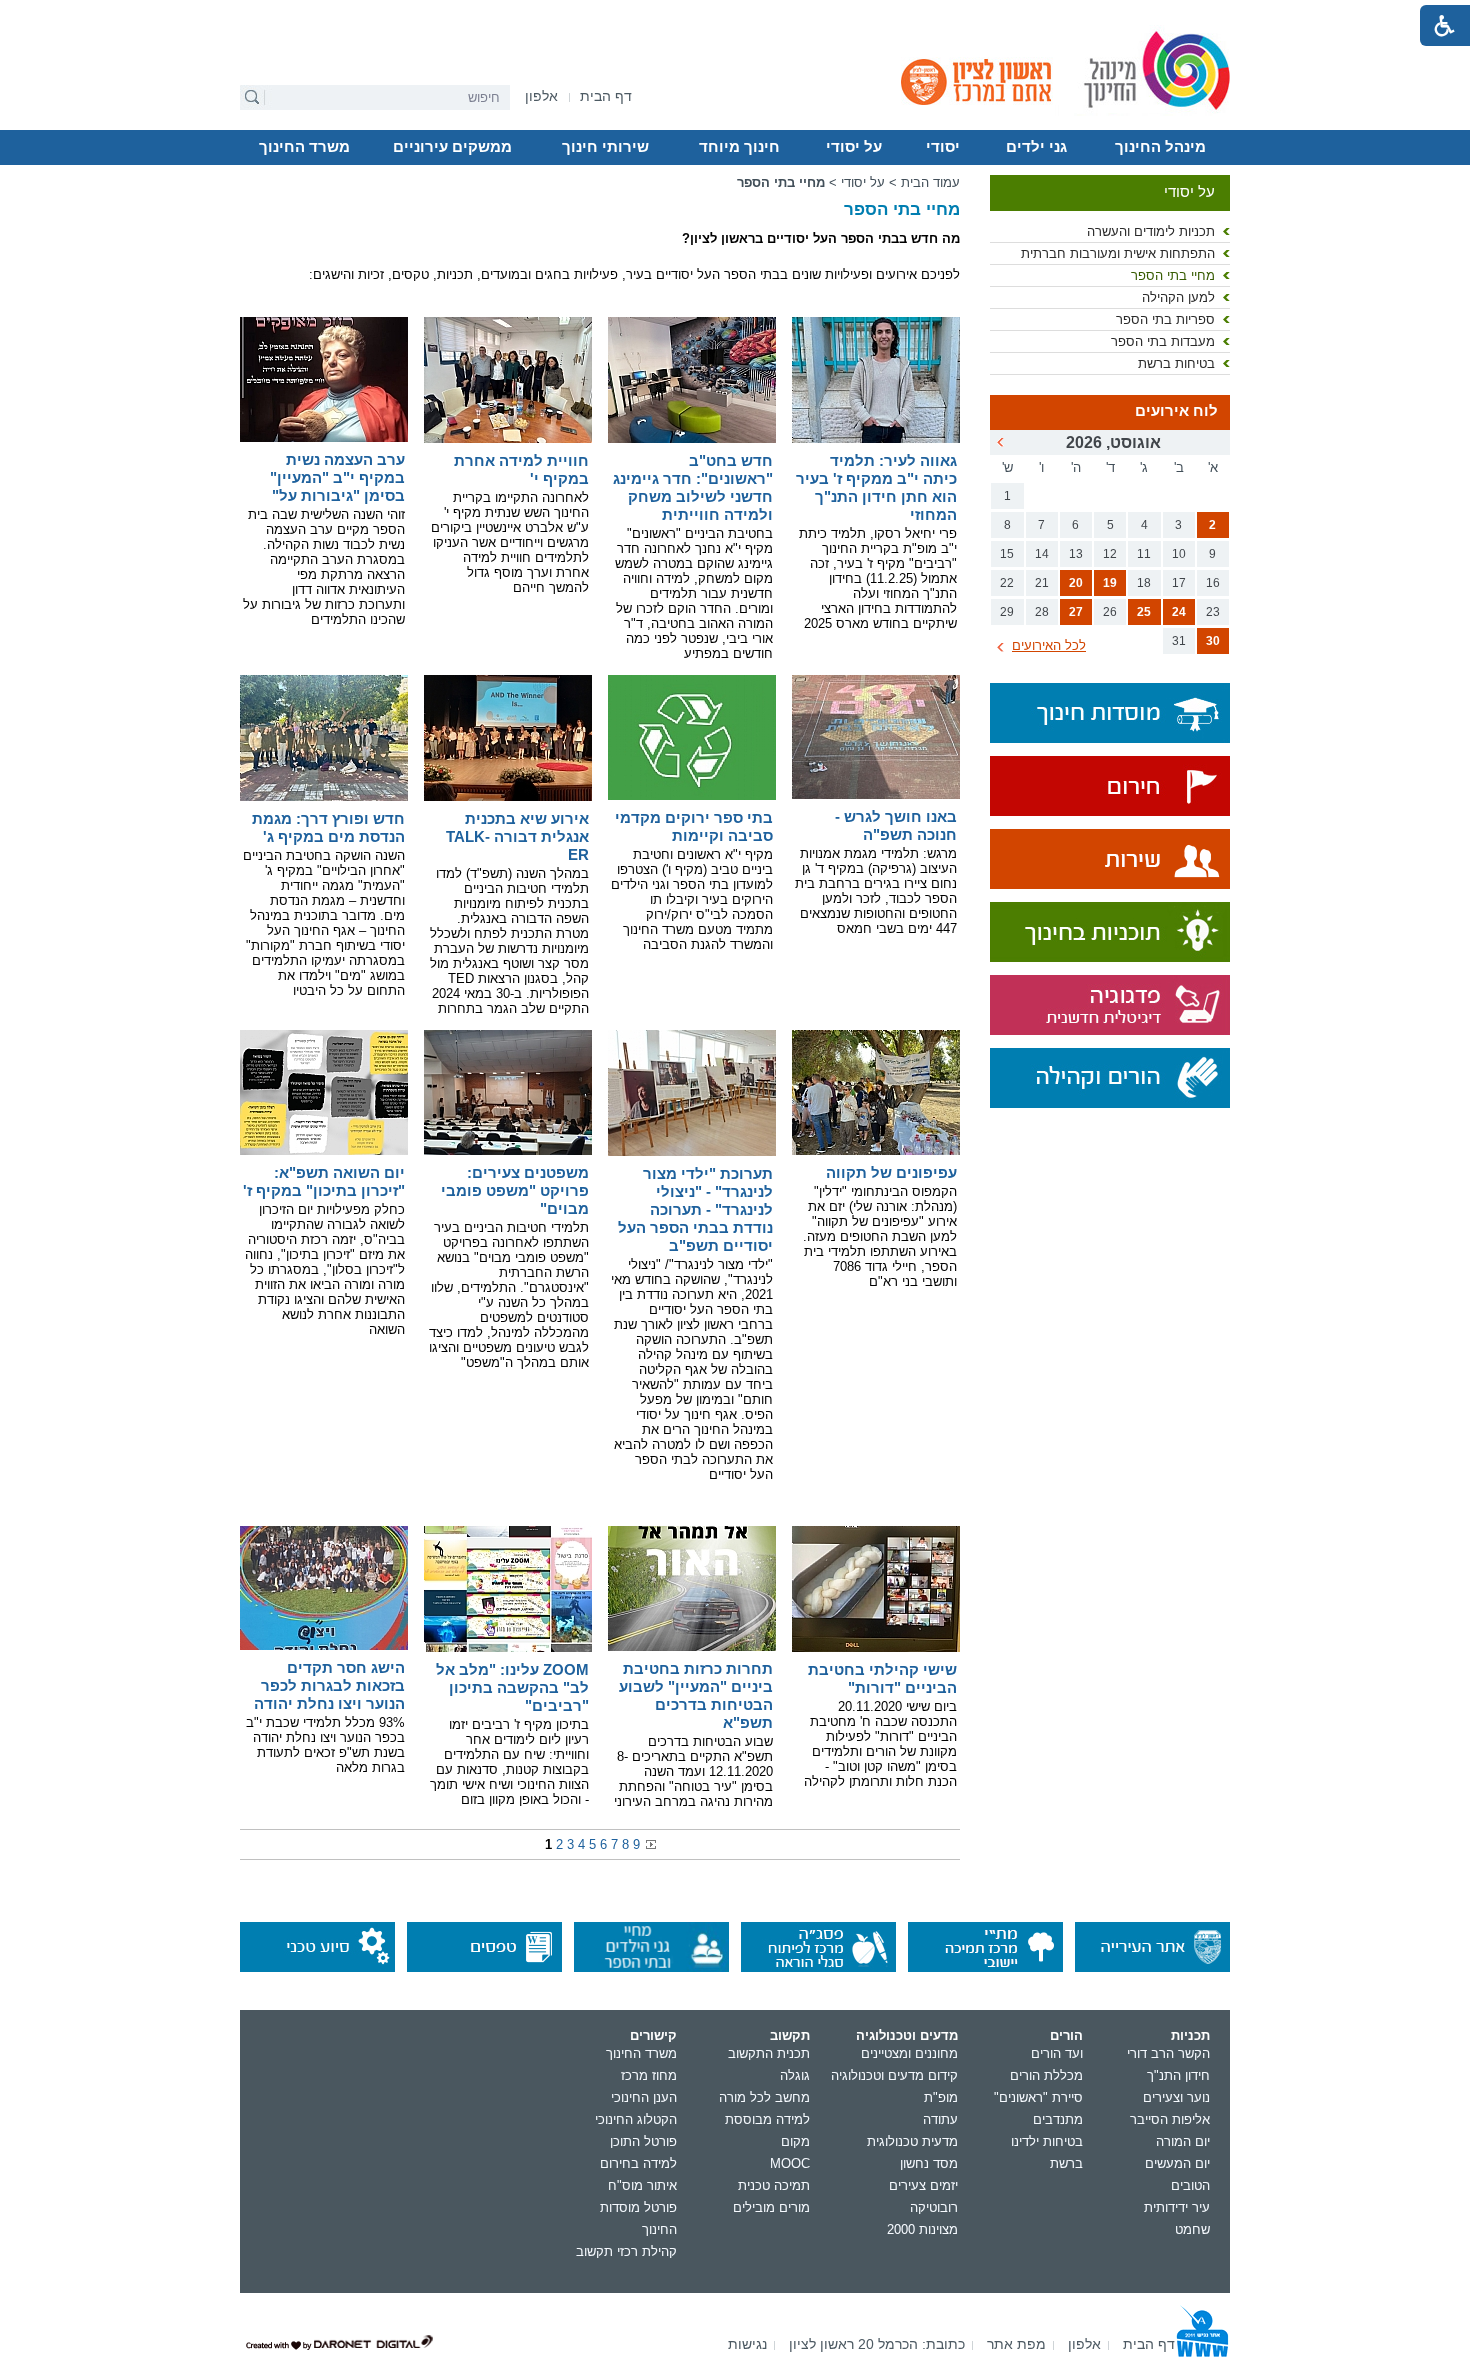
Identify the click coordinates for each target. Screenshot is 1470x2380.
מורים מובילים (771, 2207)
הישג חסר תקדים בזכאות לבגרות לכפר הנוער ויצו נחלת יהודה (329, 1685)
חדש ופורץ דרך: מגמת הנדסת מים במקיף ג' (328, 827)
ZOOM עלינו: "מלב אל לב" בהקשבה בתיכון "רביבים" (512, 1687)
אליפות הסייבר (1170, 2119)
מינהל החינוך (1160, 147)
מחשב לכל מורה (764, 2097)
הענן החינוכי (644, 2097)
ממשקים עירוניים (452, 147)
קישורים (653, 2035)
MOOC (790, 2163)
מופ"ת (941, 2097)
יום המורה (1183, 2141)
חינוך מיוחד (739, 147)
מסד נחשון (929, 2163)
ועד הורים (1057, 2053)
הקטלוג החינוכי (636, 2119)
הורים (1066, 2035)
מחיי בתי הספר (1173, 275)
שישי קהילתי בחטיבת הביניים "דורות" (882, 1678)
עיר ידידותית (1177, 2207)
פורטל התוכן (643, 2141)
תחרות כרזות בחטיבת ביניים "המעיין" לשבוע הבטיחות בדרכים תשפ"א (696, 1695)
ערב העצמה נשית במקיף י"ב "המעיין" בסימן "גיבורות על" (337, 477)
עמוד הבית (930, 182)
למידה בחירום (638, 2163)
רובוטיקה (934, 2207)
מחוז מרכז (649, 2075)
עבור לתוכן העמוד (735, 15)
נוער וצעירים (1176, 2097)
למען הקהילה (1178, 297)
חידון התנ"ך (1178, 2075)
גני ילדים (1036, 147)
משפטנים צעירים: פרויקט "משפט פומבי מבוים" (515, 1190)
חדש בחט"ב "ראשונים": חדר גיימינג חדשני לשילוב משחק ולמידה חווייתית (693, 487)
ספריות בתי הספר (1165, 319)
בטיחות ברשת (1176, 363)
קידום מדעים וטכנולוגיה (894, 2075)
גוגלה (795, 2075)
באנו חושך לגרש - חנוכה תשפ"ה (896, 825)
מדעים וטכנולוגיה (907, 2035)
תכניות (1190, 2035)
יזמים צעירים (923, 2185)
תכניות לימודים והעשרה (1151, 231)
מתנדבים (1058, 2119)
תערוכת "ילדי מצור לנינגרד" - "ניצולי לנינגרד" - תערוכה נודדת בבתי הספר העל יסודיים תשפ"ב (695, 1209)
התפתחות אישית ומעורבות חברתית (1118, 253)
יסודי (943, 147)
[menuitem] (541, 96)
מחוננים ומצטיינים (909, 2053)
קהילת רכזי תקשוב (626, 2251)
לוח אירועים (1176, 411)
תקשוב (790, 2035)
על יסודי (854, 147)
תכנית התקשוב (769, 2053)
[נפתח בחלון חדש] (1110, 787)
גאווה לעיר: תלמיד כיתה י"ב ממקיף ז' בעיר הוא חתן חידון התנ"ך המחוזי (876, 487)
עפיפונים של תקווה (891, 1172)
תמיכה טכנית (774, 2185)
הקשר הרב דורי (1168, 2053)
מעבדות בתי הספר (1163, 341)
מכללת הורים (1046, 2075)
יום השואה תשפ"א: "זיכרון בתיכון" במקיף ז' (324, 1181)
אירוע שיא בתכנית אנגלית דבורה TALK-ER (517, 836)
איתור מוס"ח (642, 2185)
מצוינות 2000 (922, 2229)
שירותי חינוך (605, 147)
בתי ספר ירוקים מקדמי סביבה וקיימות (694, 826)
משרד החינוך (304, 147)
